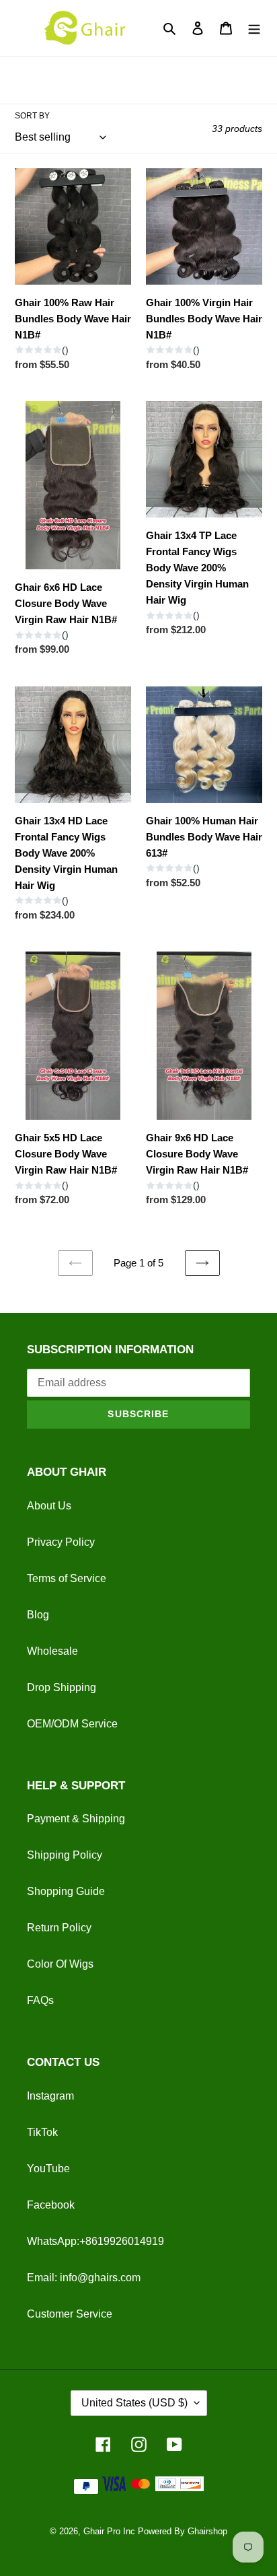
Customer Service (70, 2314)
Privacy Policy (61, 1542)
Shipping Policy (65, 1855)
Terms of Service (67, 1578)
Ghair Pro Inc (109, 2531)
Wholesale (52, 1651)
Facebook (51, 2205)
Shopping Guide (66, 1891)
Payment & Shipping (76, 1819)
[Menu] (254, 28)
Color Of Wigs (60, 1964)
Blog (38, 1615)
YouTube (48, 2169)
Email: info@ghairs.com (84, 2278)
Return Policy (59, 1928)
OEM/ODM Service (72, 1724)
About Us (49, 1506)
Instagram (50, 2096)
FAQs (40, 2000)
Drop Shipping (62, 1687)
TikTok (42, 2132)
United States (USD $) (134, 2403)
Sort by (32, 116)
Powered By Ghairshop (183, 2531)
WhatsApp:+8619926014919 (95, 2241)
